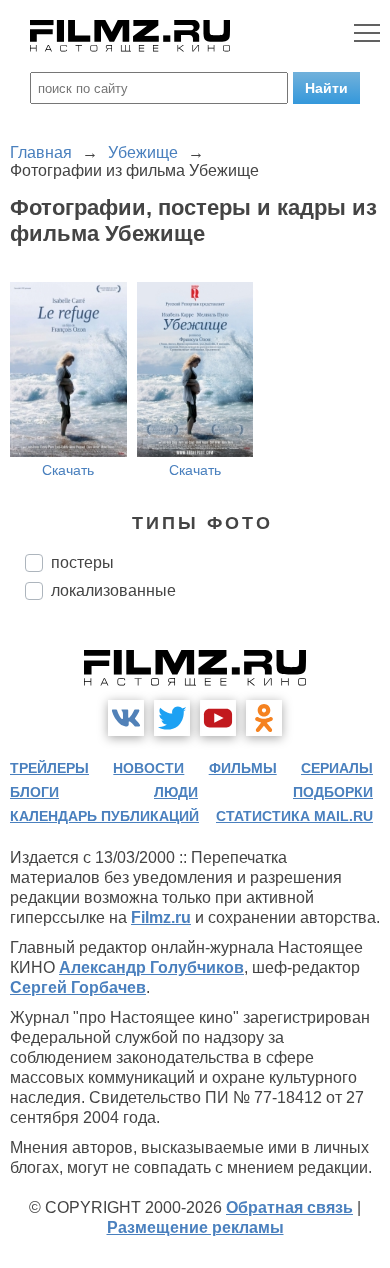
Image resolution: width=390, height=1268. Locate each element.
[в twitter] (172, 718)
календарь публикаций (104, 816)
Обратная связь (289, 1207)
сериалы (337, 768)
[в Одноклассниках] (264, 718)
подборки (333, 792)
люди (176, 792)
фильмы (243, 768)
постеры (82, 562)
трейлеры (49, 768)
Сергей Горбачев (78, 987)
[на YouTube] (218, 718)
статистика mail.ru (294, 816)
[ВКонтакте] (126, 718)
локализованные (113, 590)
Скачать (68, 470)
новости (148, 768)
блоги (34, 792)
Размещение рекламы (195, 1227)
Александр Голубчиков (151, 967)
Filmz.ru (161, 917)
